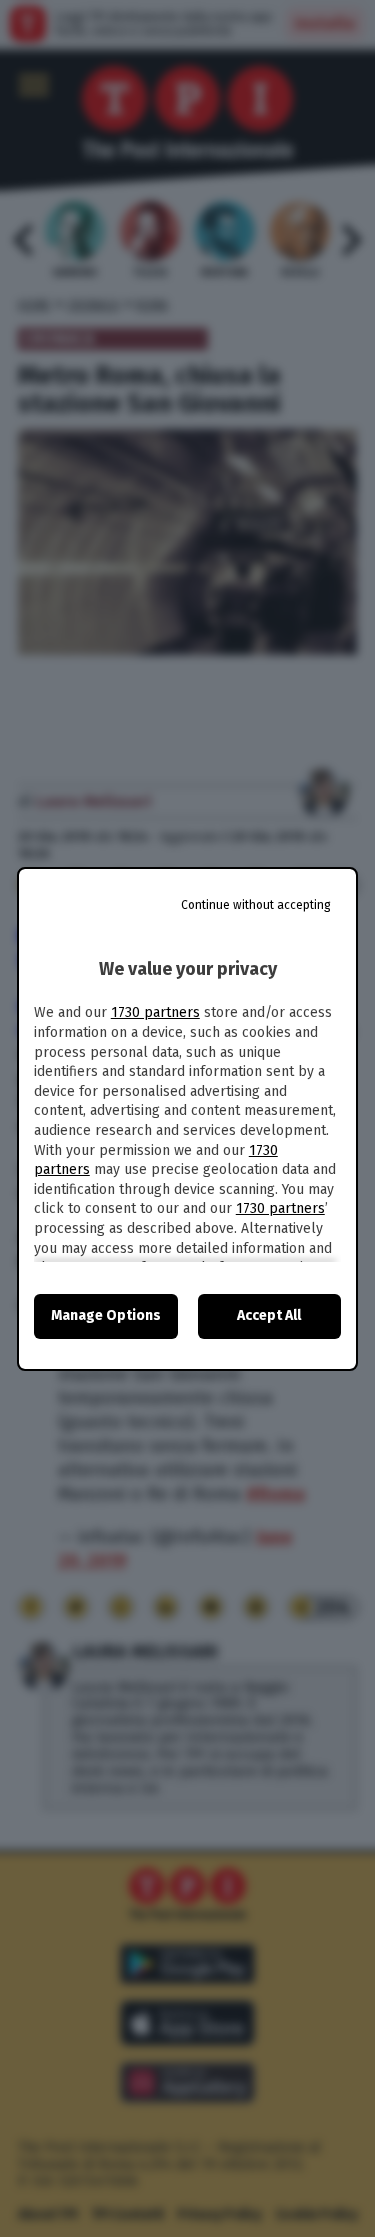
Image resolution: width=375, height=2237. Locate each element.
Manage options (106, 1315)
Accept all (269, 1315)
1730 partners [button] (155, 1012)
